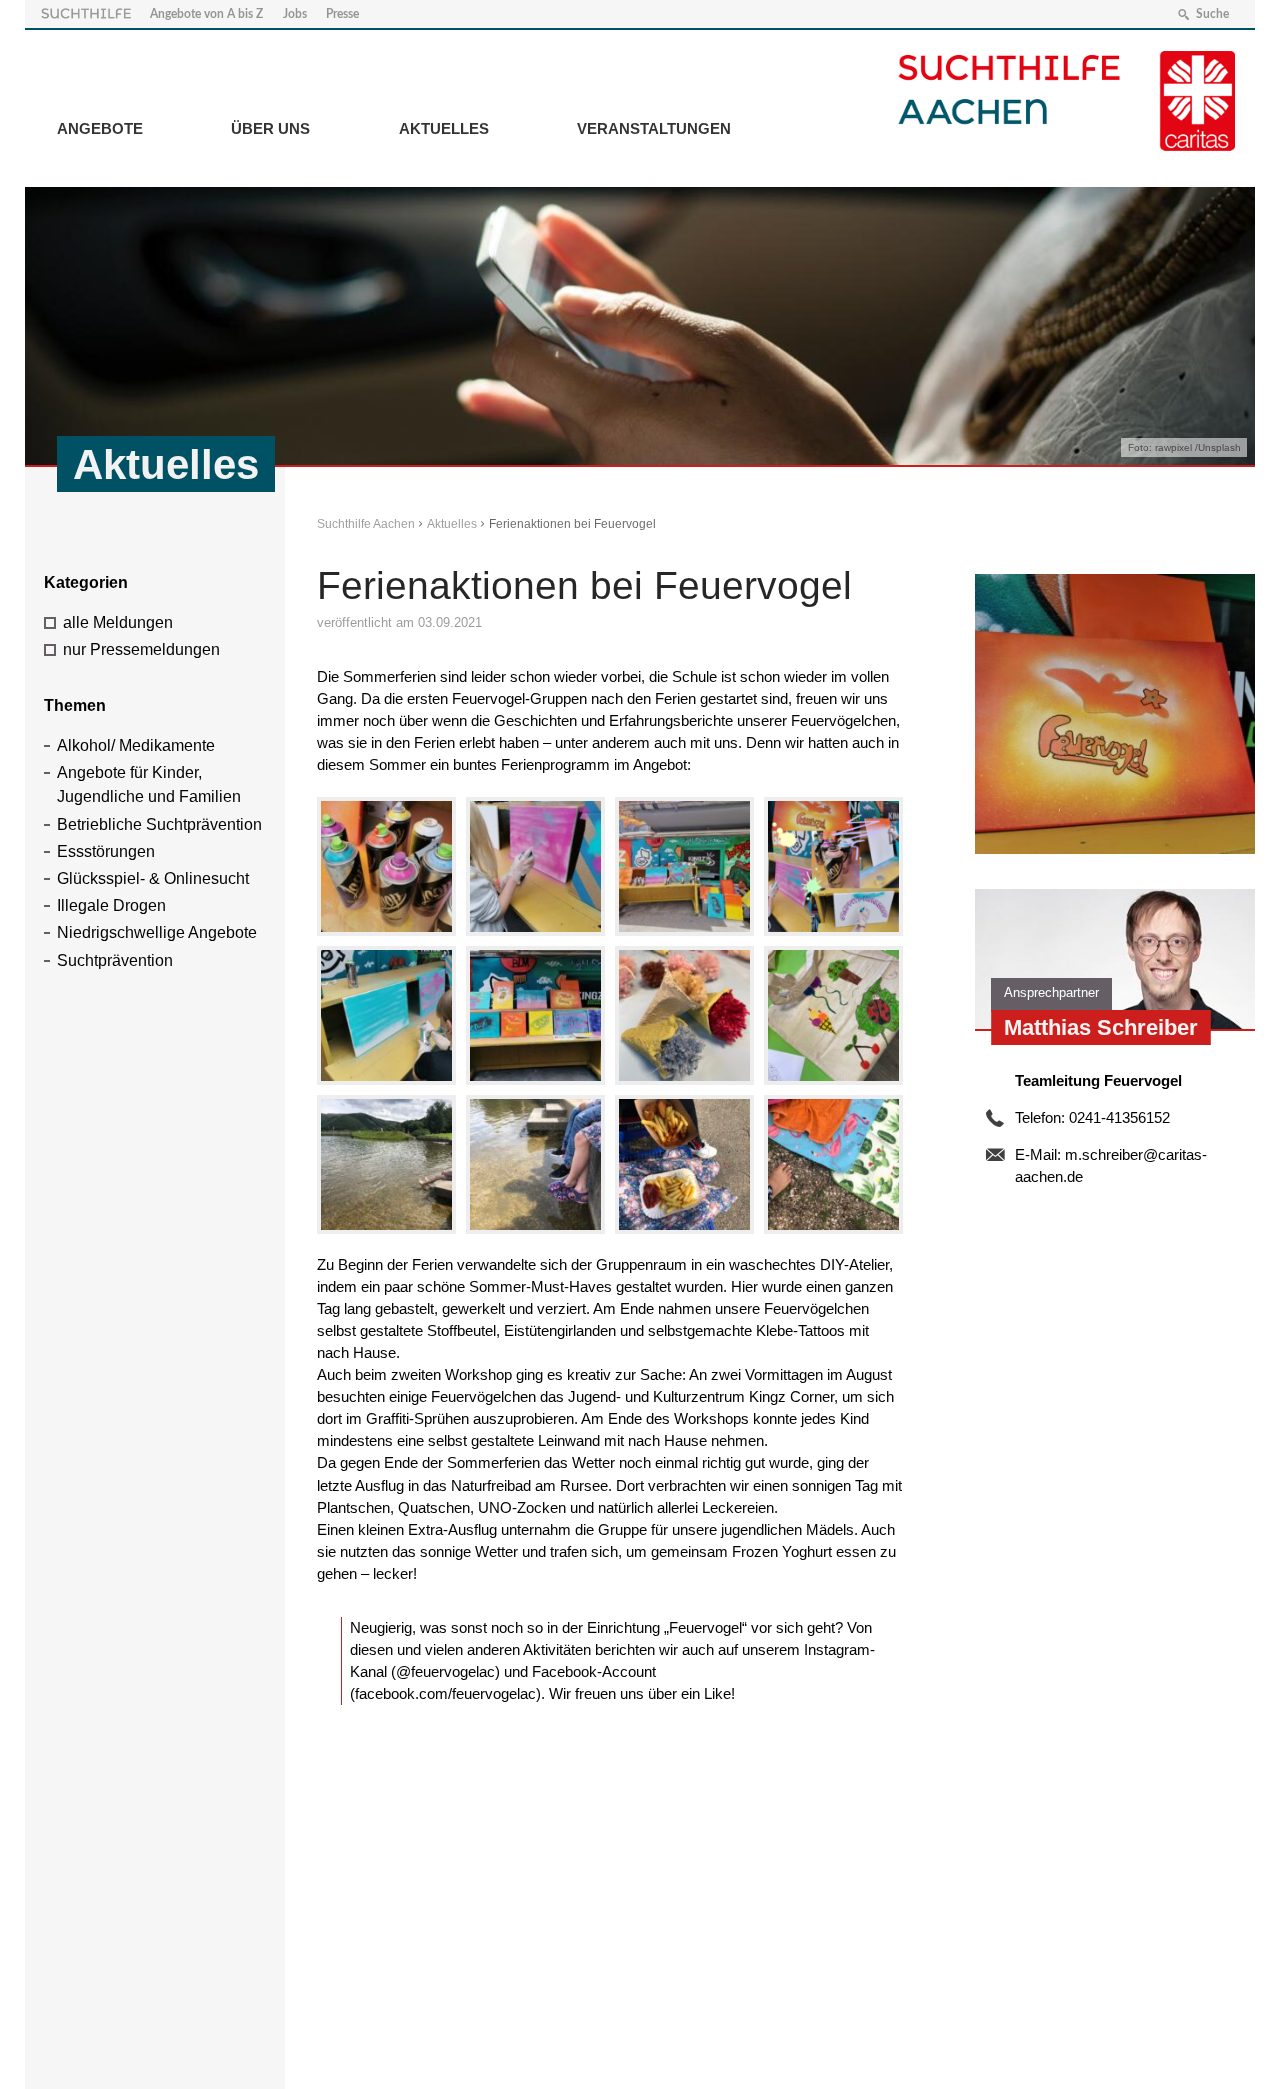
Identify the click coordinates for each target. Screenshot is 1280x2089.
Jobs (295, 14)
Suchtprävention (115, 960)
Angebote (100, 128)
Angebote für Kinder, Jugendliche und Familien (149, 784)
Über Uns (270, 128)
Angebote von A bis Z (206, 14)
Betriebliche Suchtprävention (159, 824)
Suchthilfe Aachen (366, 524)
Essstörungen (106, 851)
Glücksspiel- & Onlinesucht (153, 878)
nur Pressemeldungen (141, 649)
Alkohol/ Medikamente (136, 745)
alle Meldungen (118, 622)
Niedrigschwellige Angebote (157, 932)
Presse (342, 14)
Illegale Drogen (111, 905)
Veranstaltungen (654, 128)
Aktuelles (444, 128)
